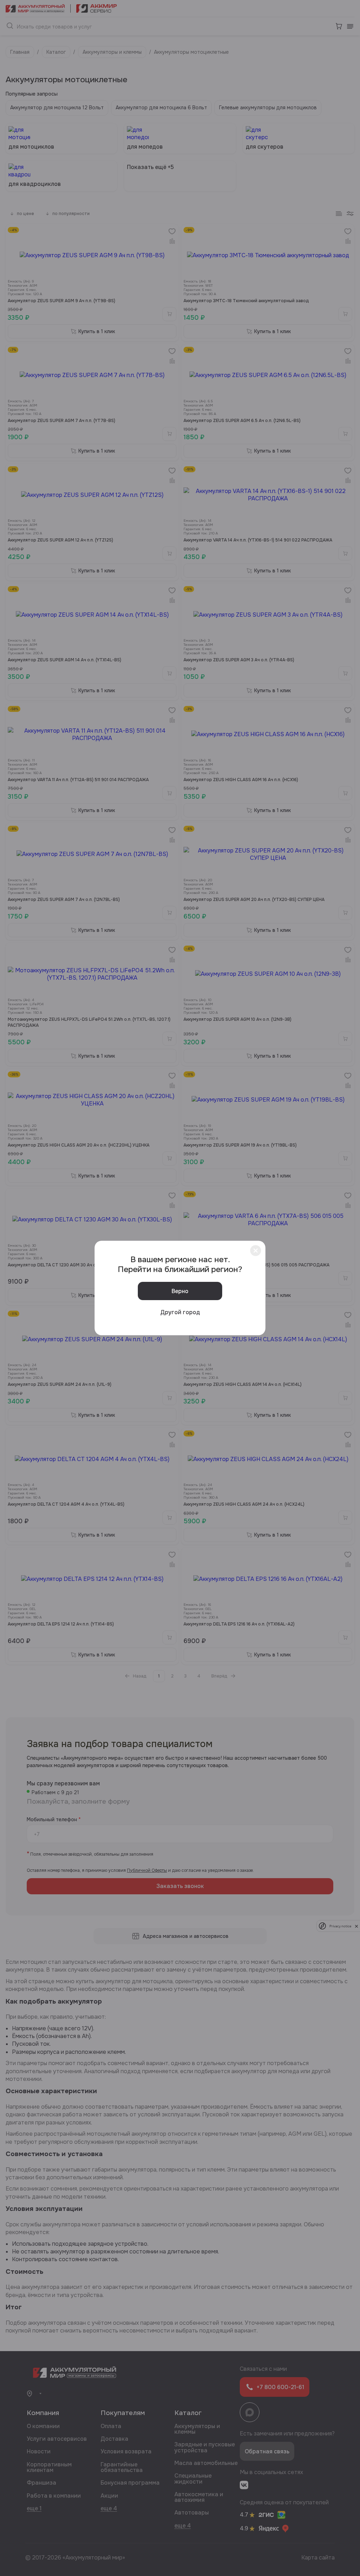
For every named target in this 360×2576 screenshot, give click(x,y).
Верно (180, 1291)
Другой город (180, 1312)
